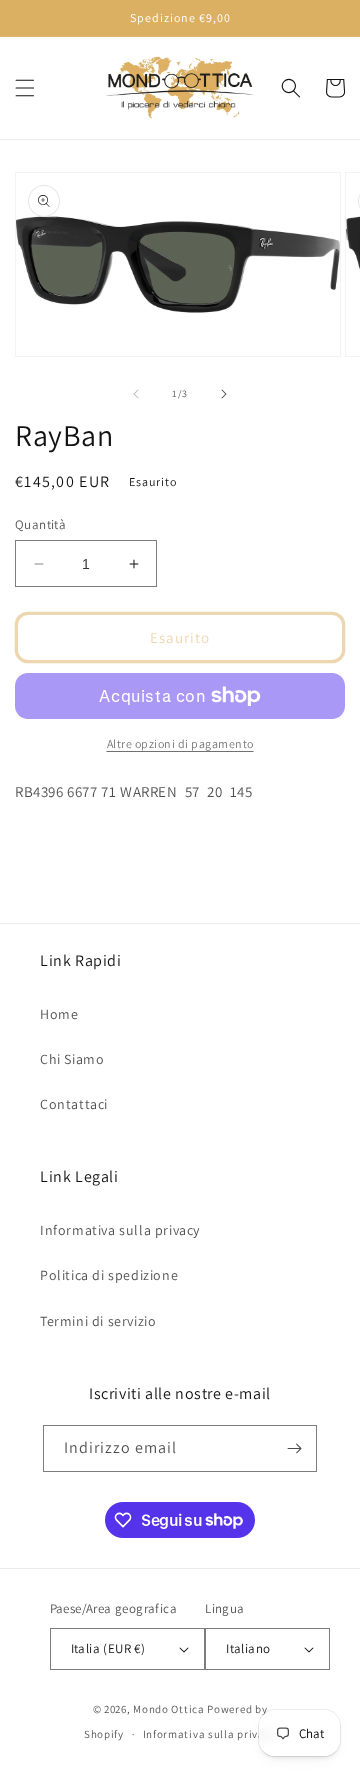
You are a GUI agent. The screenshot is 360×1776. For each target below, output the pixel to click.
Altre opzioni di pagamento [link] (180, 743)
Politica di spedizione (109, 1275)
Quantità (40, 524)
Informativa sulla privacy (120, 1230)
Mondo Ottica (168, 1709)
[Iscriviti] (294, 1448)
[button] (25, 88)
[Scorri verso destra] (224, 394)
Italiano (248, 1648)
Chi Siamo (72, 1059)
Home (59, 1014)
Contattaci (74, 1104)
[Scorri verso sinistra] (136, 394)
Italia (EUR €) (108, 1648)
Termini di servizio (98, 1321)
